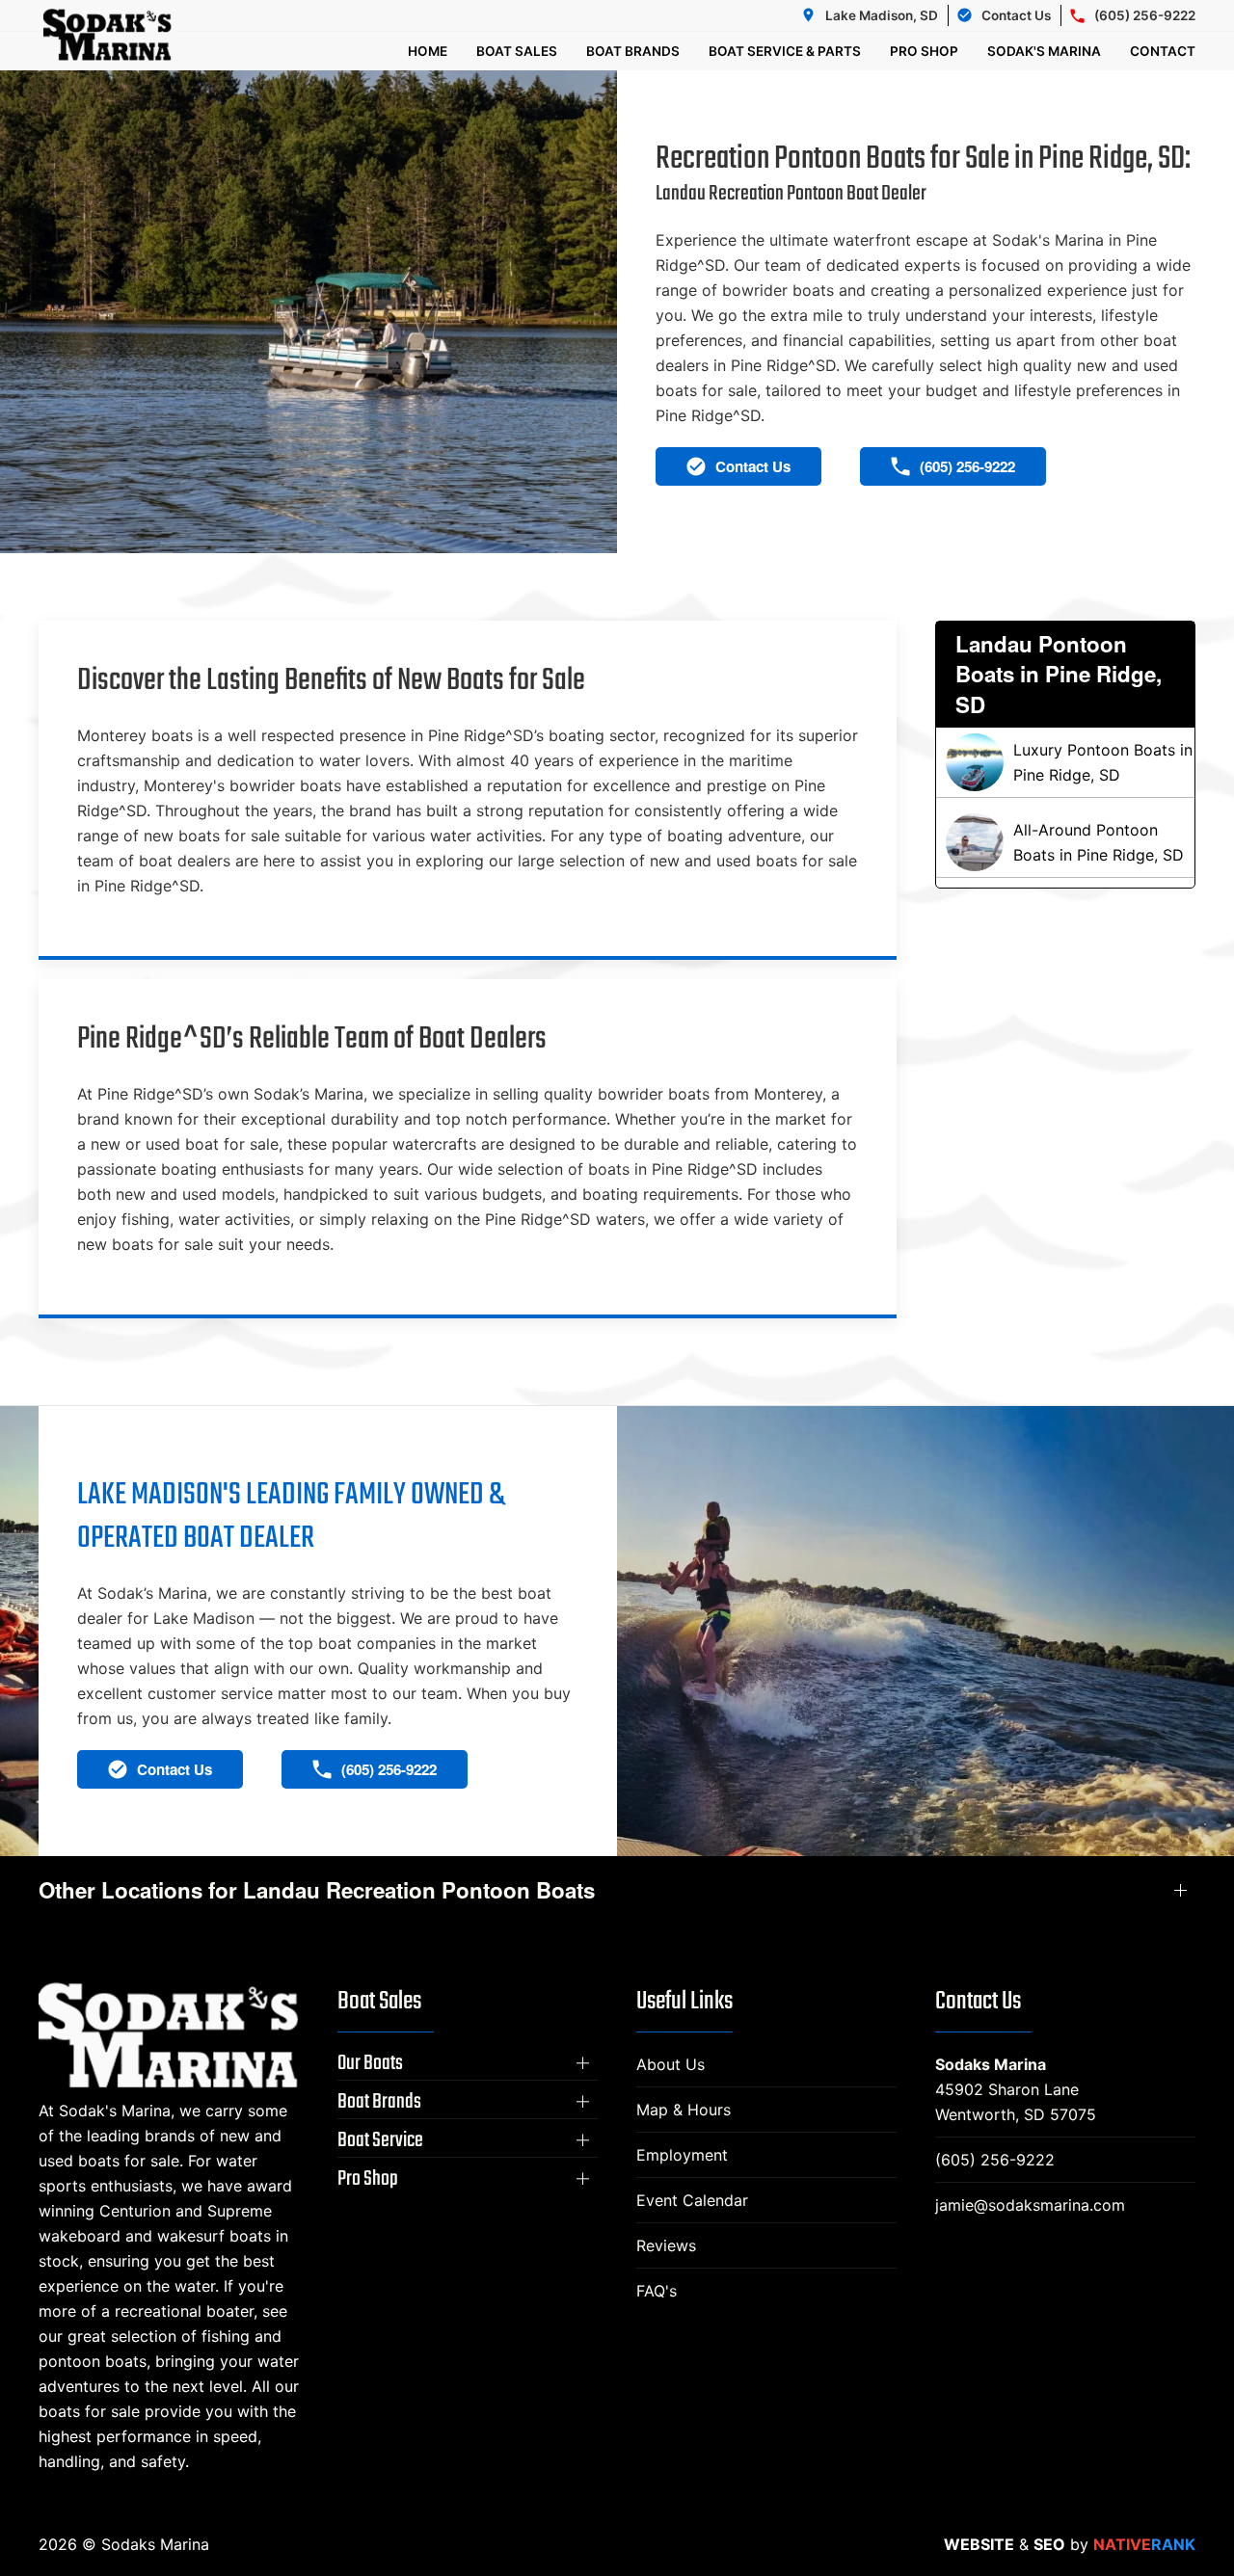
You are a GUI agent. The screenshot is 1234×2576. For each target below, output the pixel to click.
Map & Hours (684, 2110)
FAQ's (657, 2291)
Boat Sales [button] (517, 51)
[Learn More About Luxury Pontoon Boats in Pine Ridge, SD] (1065, 762)
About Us (671, 2064)
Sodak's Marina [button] (1044, 51)
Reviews (666, 2245)
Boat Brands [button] (633, 51)
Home (428, 51)
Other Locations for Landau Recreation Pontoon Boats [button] (317, 1890)
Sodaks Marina (991, 2064)
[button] (468, 2063)
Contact (1163, 51)
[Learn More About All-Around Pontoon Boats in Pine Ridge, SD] (1065, 842)
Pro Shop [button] (924, 51)
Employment (682, 2155)
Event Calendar (692, 2200)
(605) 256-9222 (995, 2160)
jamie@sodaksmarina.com (1030, 2205)
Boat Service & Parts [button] (785, 51)
